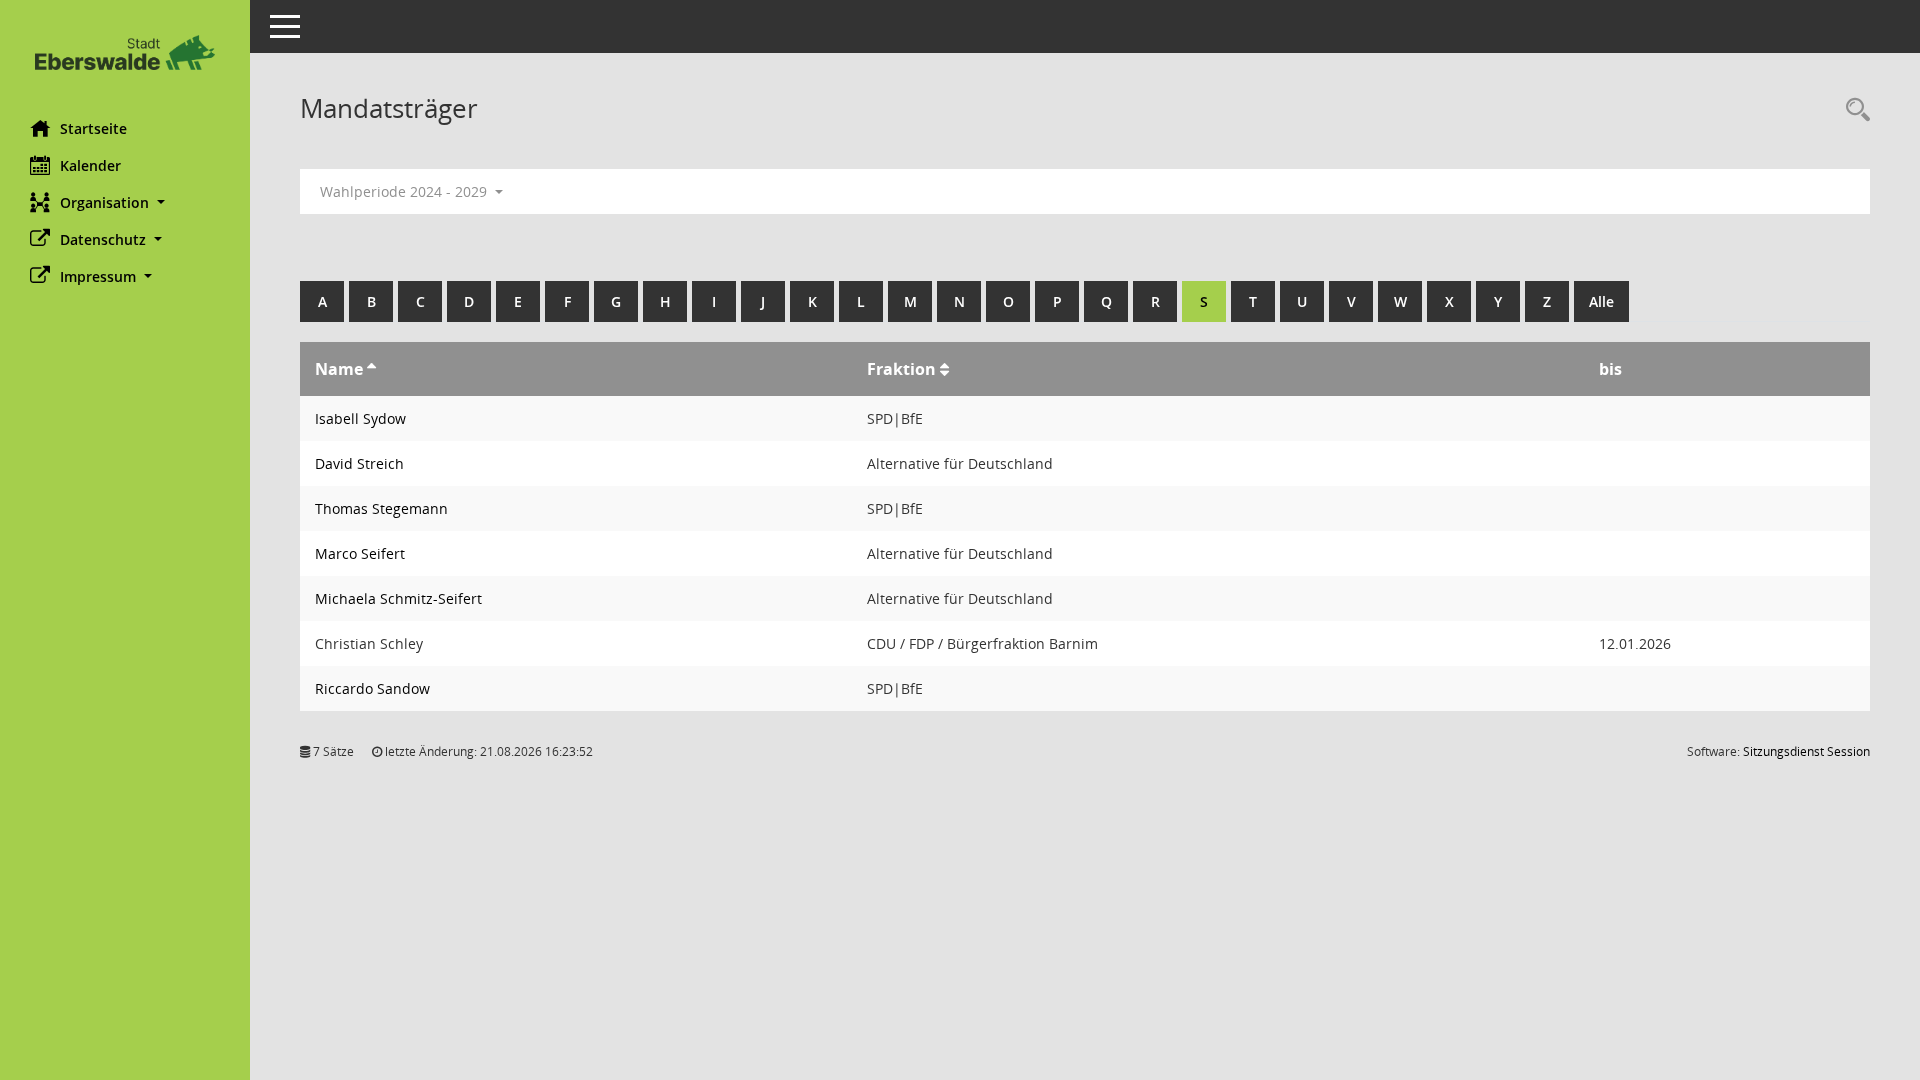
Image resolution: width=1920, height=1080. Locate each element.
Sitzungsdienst (1806, 751)
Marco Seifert (360, 553)
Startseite (93, 128)
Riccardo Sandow (372, 688)
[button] (125, 202)
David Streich (359, 463)
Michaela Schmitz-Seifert (398, 598)
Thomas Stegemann (381, 508)
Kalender (90, 165)
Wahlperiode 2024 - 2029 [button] (405, 191)
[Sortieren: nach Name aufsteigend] (371, 369)
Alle (1601, 301)
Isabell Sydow (360, 418)
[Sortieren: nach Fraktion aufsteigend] (944, 369)
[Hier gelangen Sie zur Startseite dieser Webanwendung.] (125, 52)
